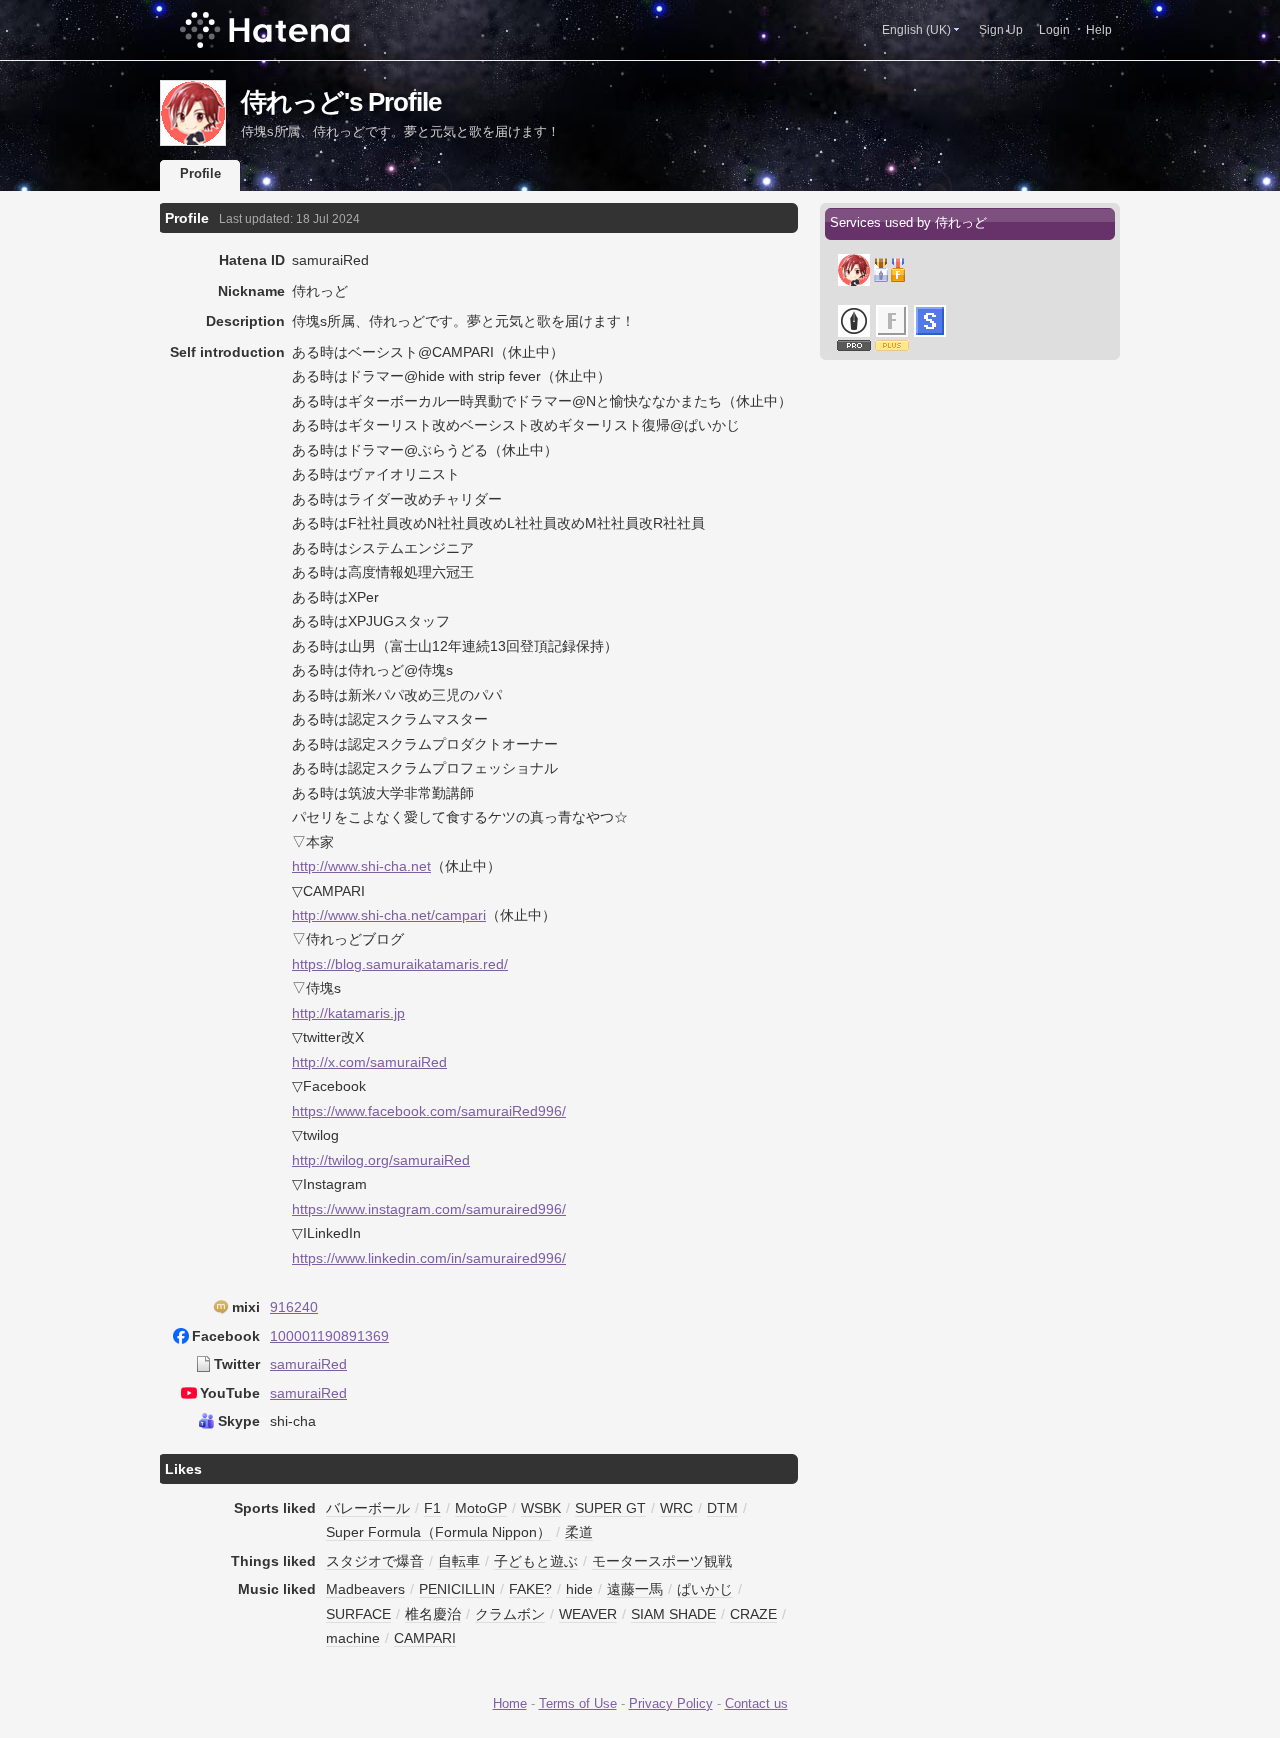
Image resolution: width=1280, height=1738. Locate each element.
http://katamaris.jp (348, 1013)
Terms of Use (578, 1703)
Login (1054, 30)
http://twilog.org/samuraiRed (381, 1160)
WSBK (541, 1508)
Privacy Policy (671, 1703)
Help (1099, 30)
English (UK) (916, 30)
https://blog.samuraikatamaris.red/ (400, 964)
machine (353, 1638)
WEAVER (588, 1614)
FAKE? (530, 1589)
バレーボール (368, 1508)
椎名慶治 (433, 1614)
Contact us (756, 1703)
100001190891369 (329, 1336)
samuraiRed (308, 1364)
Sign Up (1001, 30)
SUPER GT (610, 1508)
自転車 (459, 1561)
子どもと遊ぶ (536, 1561)
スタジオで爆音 (375, 1561)
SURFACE (358, 1614)
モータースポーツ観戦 (662, 1561)
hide (579, 1589)
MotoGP (481, 1508)
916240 (294, 1307)
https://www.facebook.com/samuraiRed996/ (429, 1111)
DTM (722, 1508)
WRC (676, 1508)
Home (510, 1703)
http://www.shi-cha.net (361, 866)
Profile (200, 173)
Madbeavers (365, 1589)
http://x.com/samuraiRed (369, 1062)
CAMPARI (425, 1638)
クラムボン (510, 1614)
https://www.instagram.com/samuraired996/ (429, 1209)
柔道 (579, 1532)
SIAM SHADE (673, 1614)
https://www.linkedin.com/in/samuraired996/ (429, 1258)
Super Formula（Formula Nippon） (438, 1532)
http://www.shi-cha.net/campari (389, 915)
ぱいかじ (705, 1589)
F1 (432, 1508)
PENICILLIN (457, 1589)
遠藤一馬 (635, 1589)
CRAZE (753, 1614)
